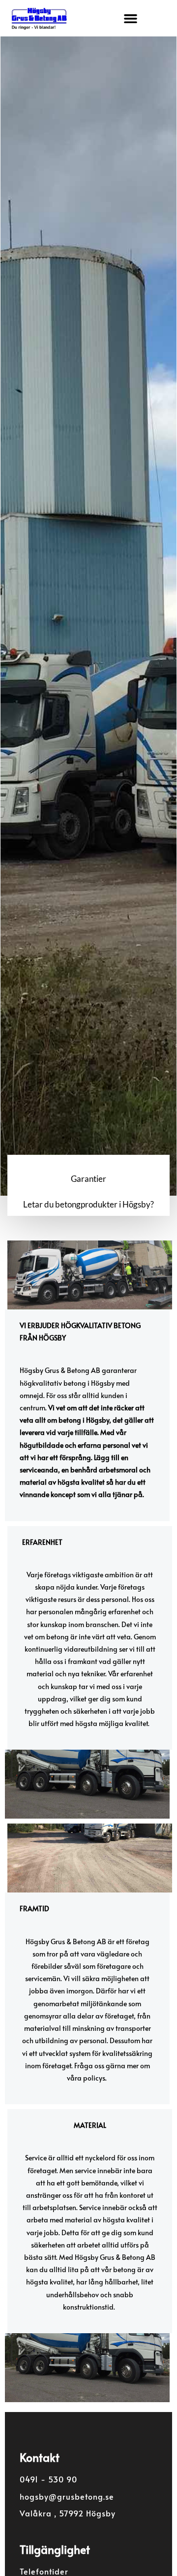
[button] (130, 18)
